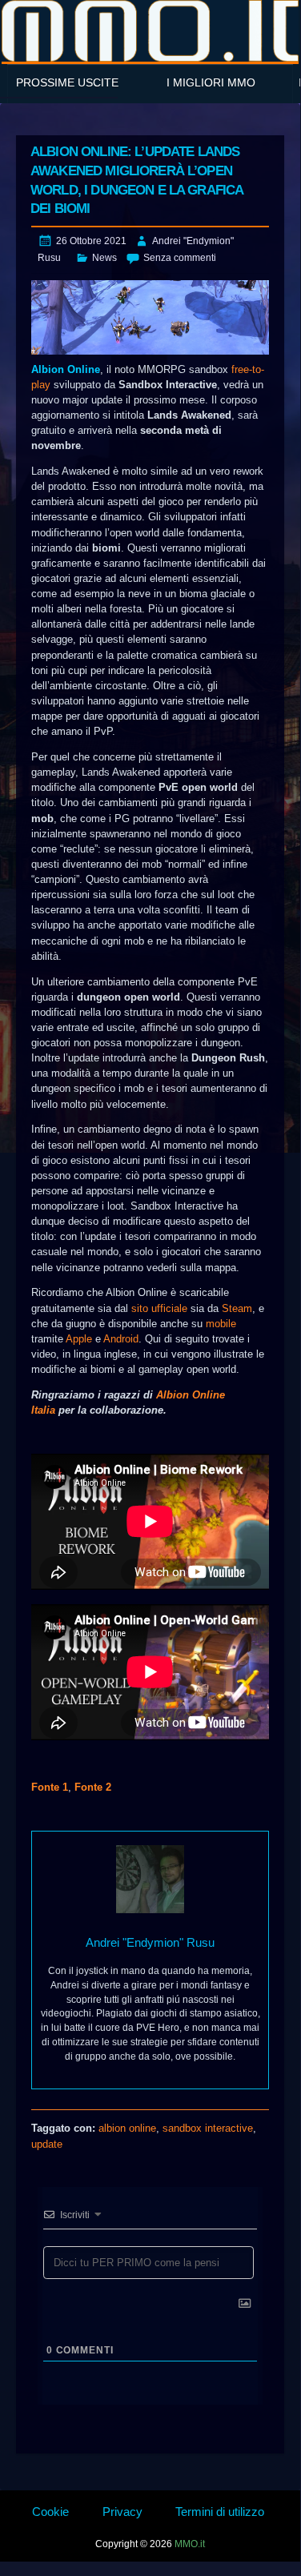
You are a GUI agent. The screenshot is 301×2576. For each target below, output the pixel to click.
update (47, 2144)
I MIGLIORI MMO (211, 82)
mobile (221, 1324)
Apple (79, 1339)
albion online (127, 2128)
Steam (237, 1308)
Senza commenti (180, 258)
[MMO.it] (150, 31)
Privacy (122, 2512)
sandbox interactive (208, 2128)
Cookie (50, 2512)
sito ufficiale (159, 1308)
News (104, 258)
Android (121, 1339)
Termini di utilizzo (220, 2512)
